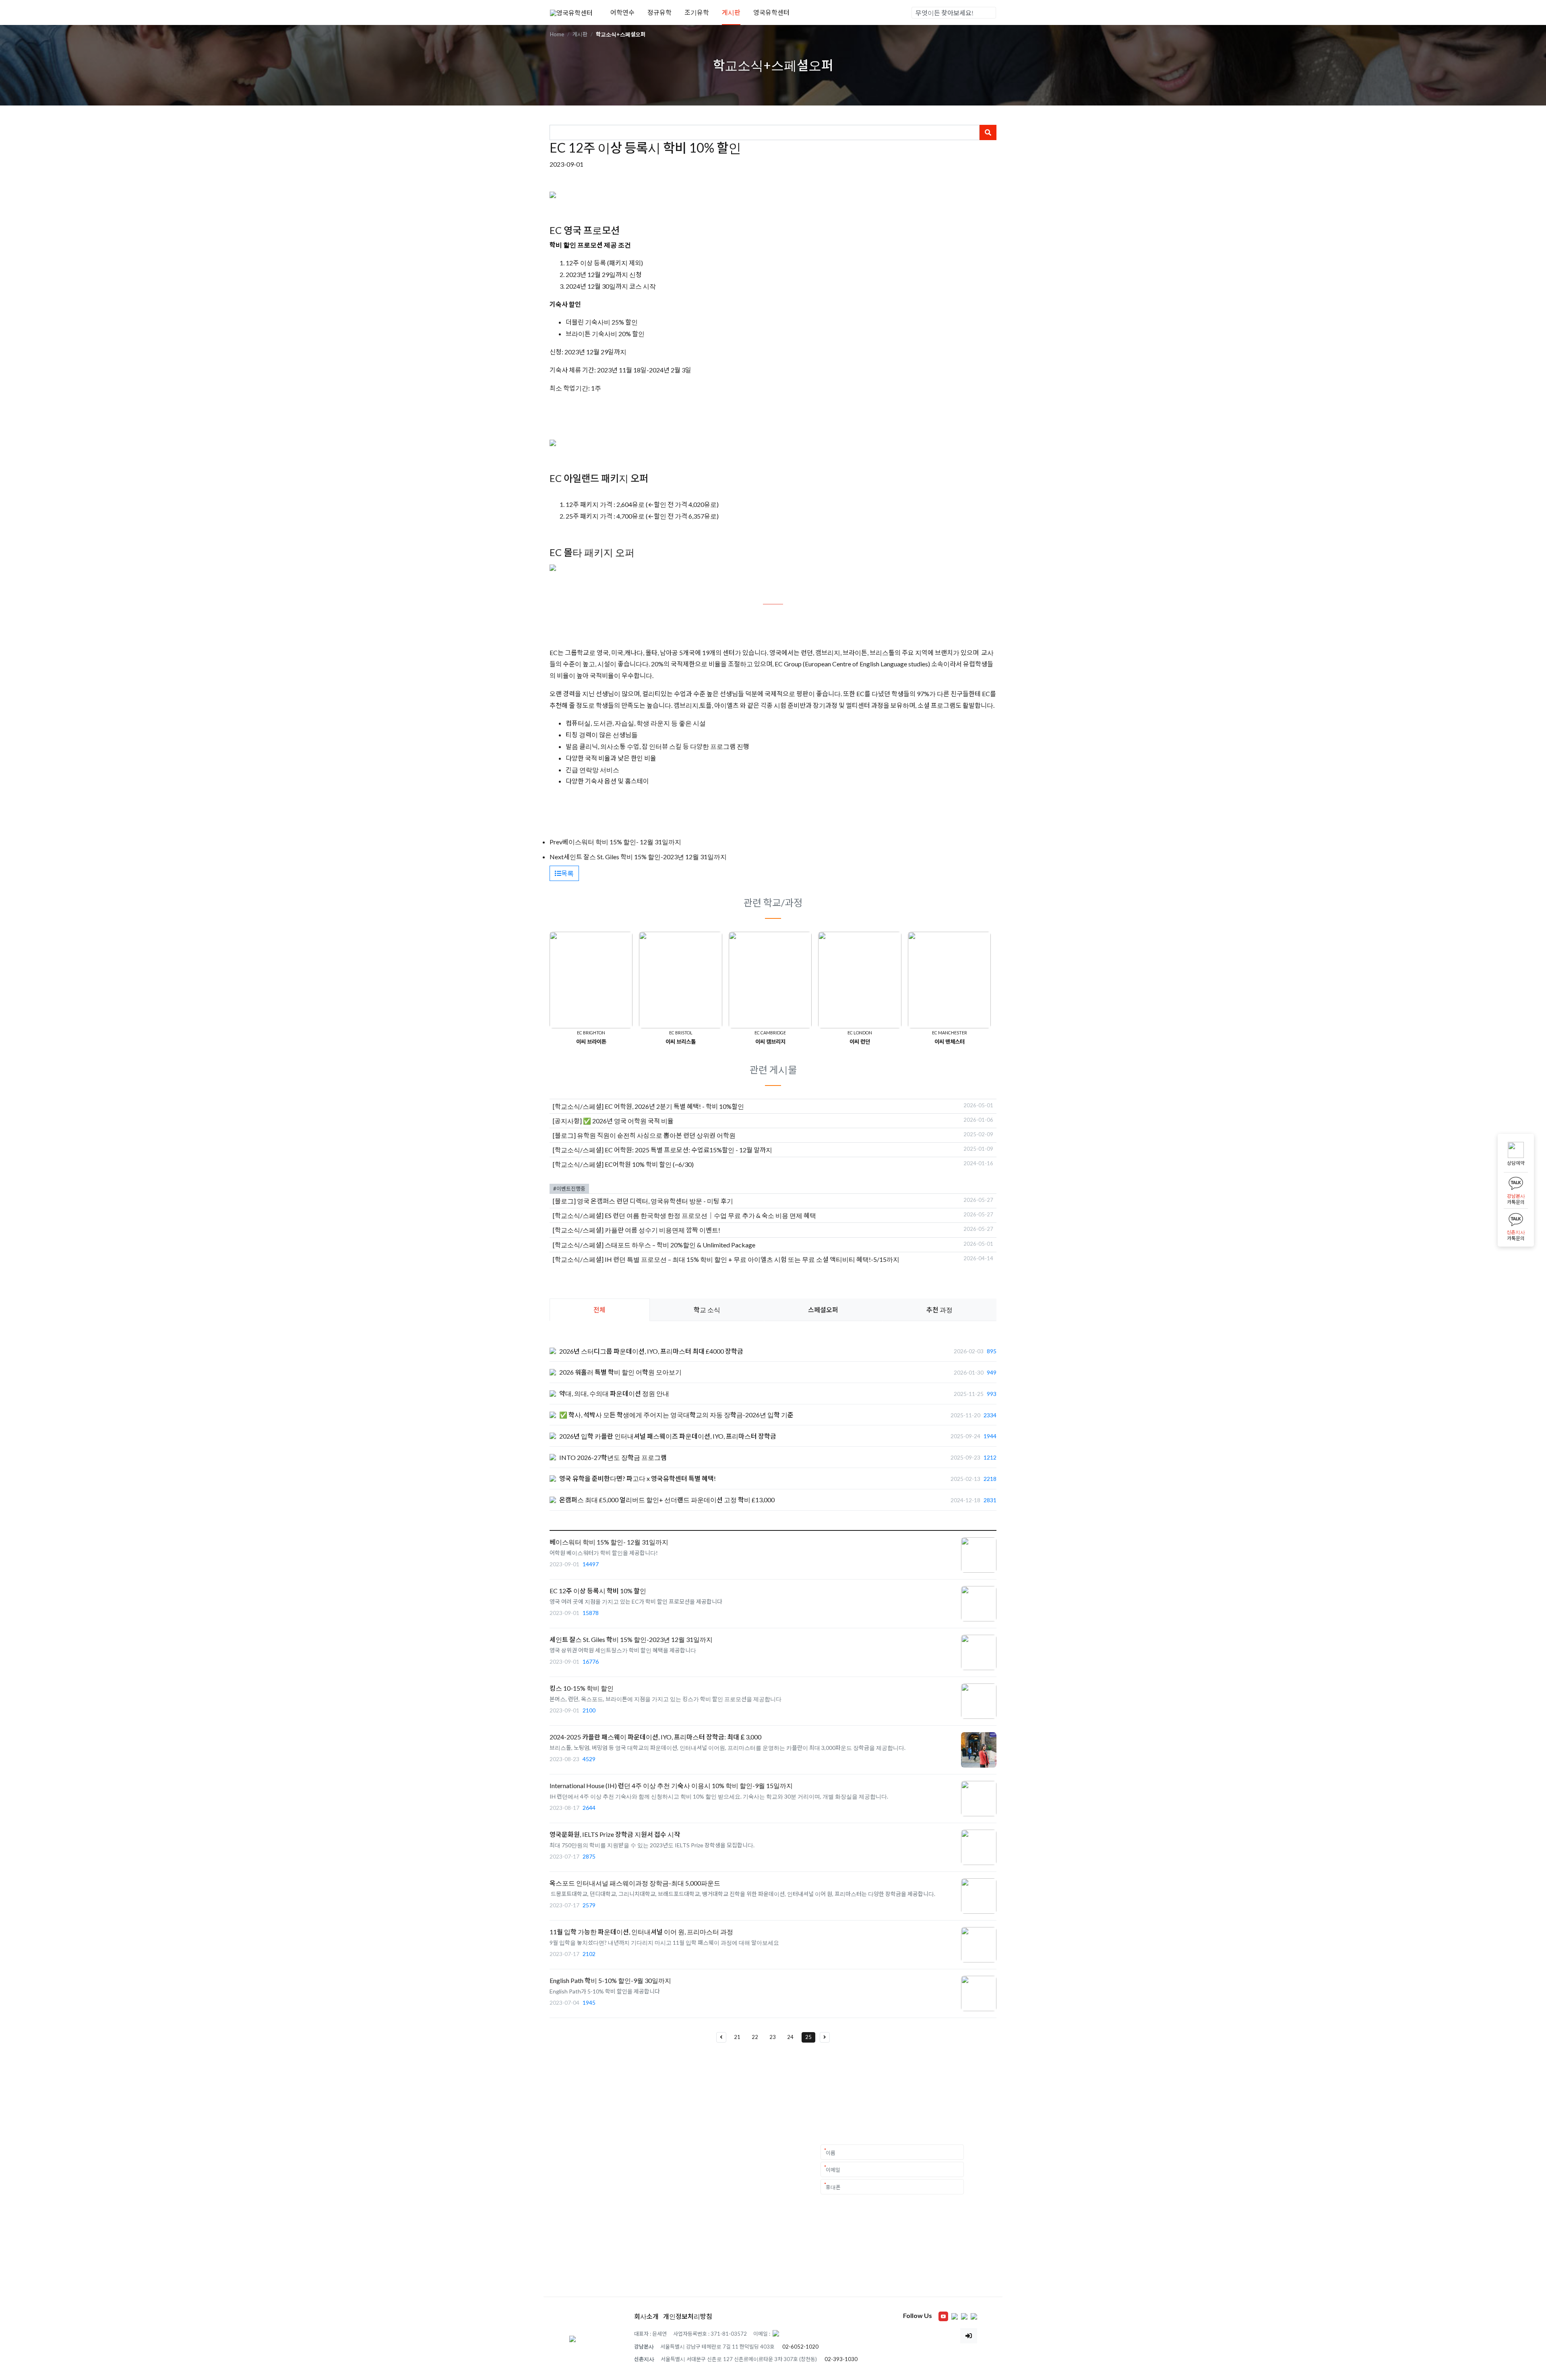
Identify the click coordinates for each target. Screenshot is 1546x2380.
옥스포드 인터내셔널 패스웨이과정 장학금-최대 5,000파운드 (635, 1883)
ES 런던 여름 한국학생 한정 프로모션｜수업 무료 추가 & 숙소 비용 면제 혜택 (710, 1215)
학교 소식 (707, 1310)
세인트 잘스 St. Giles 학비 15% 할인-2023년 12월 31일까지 (645, 857)
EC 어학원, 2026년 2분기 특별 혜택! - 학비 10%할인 (674, 1106)
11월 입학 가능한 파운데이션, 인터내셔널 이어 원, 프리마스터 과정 (641, 1932)
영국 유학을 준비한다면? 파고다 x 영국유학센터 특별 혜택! (638, 1478)
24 (790, 2037)
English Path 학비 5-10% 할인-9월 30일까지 (610, 1980)
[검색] (990, 13)
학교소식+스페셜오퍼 (621, 34)
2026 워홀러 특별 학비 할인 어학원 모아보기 (620, 1372)
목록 (567, 873)
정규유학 (659, 12)
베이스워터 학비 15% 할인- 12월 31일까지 (622, 842)
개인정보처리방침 (688, 2316)
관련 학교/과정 (773, 903)
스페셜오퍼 (823, 1310)
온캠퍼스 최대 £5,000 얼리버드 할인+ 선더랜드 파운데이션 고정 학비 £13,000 (667, 1500)
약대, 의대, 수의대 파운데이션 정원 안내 (614, 1393)
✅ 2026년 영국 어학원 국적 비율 (628, 1121)
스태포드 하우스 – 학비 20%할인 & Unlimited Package (680, 1245)
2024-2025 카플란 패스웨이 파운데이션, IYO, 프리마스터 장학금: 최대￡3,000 (655, 1737)
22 (755, 2037)
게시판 (731, 12)
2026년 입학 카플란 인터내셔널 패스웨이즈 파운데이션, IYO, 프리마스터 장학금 (668, 1436)
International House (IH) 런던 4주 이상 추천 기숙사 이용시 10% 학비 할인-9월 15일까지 (671, 1786)
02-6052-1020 (800, 2347)
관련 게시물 (773, 1070)
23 (773, 2037)
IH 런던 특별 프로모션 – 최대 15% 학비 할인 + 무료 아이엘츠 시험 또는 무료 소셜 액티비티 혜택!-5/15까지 (752, 1259)
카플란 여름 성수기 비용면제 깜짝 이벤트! (662, 1230)
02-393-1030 (841, 2359)
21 (737, 2037)
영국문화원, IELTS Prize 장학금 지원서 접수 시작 (615, 1834)
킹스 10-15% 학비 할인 (582, 1688)
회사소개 (646, 2316)
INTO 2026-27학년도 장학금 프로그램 (613, 1457)
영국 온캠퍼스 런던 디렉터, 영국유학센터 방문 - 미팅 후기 (655, 1201)
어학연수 (622, 12)
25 (808, 2037)
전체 (599, 1310)
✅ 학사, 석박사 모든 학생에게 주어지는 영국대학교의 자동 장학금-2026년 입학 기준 (676, 1415)
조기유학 (697, 12)
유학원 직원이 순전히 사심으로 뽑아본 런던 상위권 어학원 (656, 1135)
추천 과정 (939, 1310)
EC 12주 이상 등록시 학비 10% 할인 (598, 1591)
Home (557, 34)
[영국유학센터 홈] (571, 12)
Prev (556, 842)
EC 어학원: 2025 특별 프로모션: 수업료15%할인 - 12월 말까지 (688, 1150)
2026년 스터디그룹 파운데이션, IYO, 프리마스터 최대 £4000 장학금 (651, 1351)
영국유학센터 (771, 12)
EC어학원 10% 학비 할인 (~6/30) (649, 1164)
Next (557, 857)
